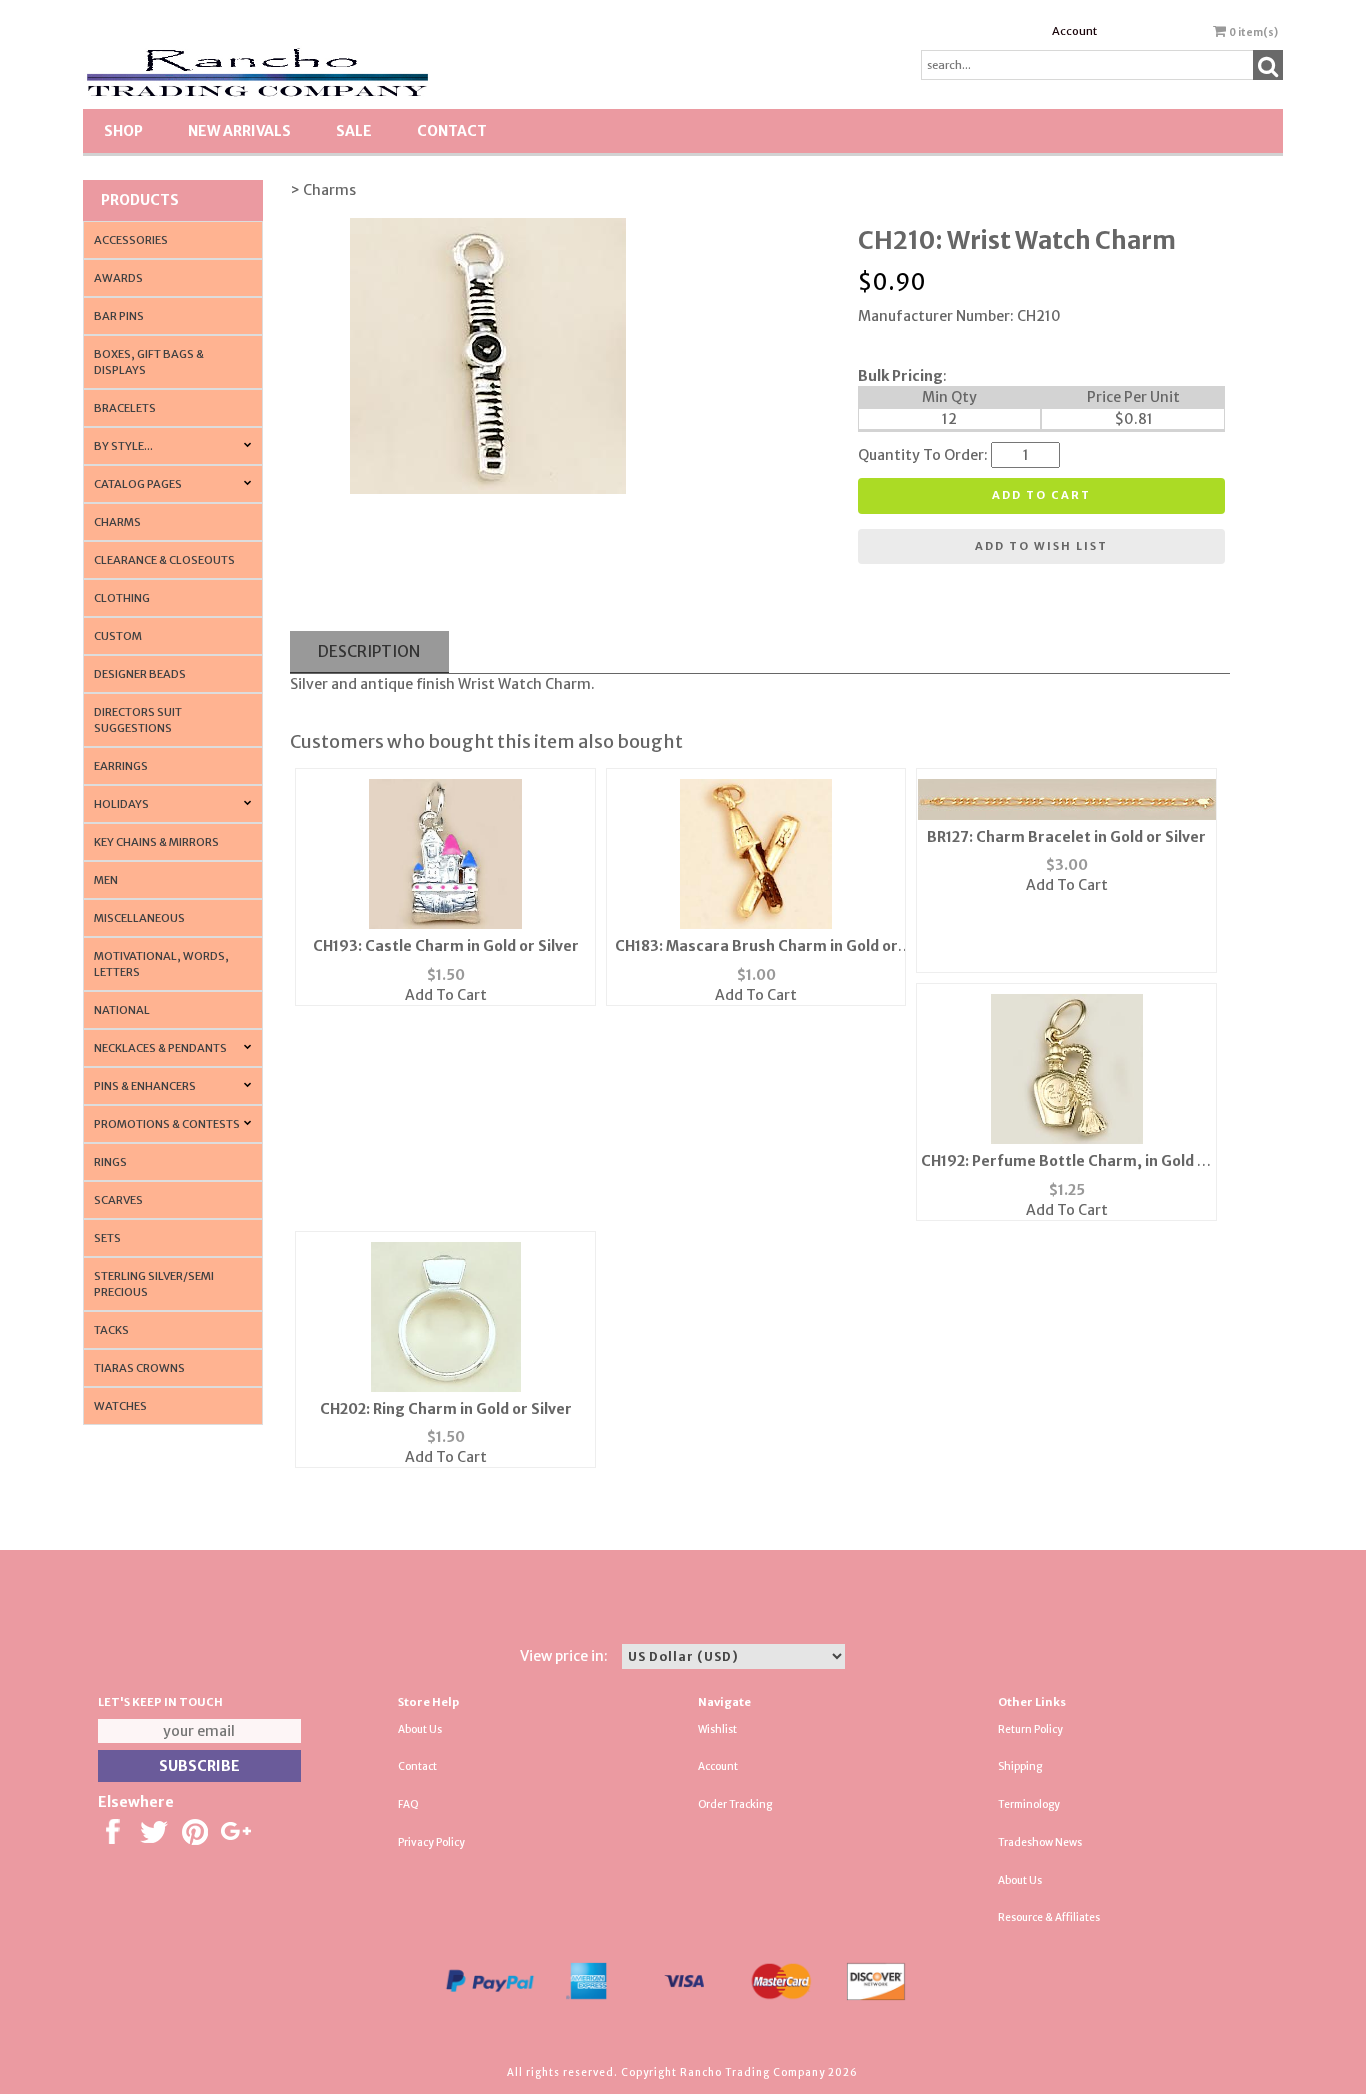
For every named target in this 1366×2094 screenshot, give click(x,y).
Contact (452, 131)
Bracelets (125, 408)
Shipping (1020, 1766)
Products (140, 200)
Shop (123, 131)
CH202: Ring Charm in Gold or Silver (446, 1409)
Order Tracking (735, 1804)
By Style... (123, 446)
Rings (110, 1162)
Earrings (121, 766)
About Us (420, 1729)
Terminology (1029, 1804)
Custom (118, 636)
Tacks (111, 1330)
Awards (118, 278)
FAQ (408, 1804)
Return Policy (1030, 1729)
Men (106, 880)
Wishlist (717, 1729)
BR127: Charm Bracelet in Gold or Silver (1066, 837)
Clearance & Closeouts (164, 560)
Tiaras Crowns (139, 1368)
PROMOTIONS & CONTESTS (167, 1124)
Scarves (118, 1200)
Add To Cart (446, 995)
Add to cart (1041, 495)
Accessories (131, 240)
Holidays (121, 804)
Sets (107, 1238)
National (122, 1010)
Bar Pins (119, 316)
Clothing (122, 598)
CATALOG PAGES (138, 484)
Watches (120, 1406)
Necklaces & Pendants (160, 1048)
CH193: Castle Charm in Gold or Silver (446, 946)
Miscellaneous (139, 918)
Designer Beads (140, 674)
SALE (354, 131)
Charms (117, 522)
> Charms (323, 190)
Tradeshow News (1040, 1842)
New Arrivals (239, 131)
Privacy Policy (431, 1842)
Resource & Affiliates (1049, 1917)
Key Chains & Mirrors (156, 842)
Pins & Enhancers (145, 1086)
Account (1074, 31)
